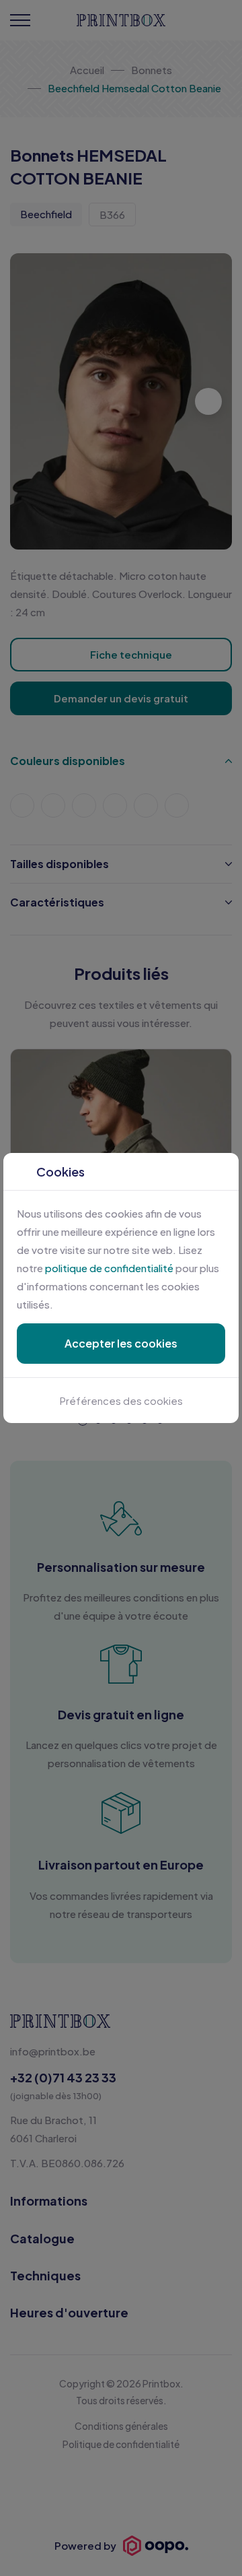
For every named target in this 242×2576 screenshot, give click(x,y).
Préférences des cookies (121, 1400)
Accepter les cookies (121, 1343)
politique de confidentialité (109, 1268)
